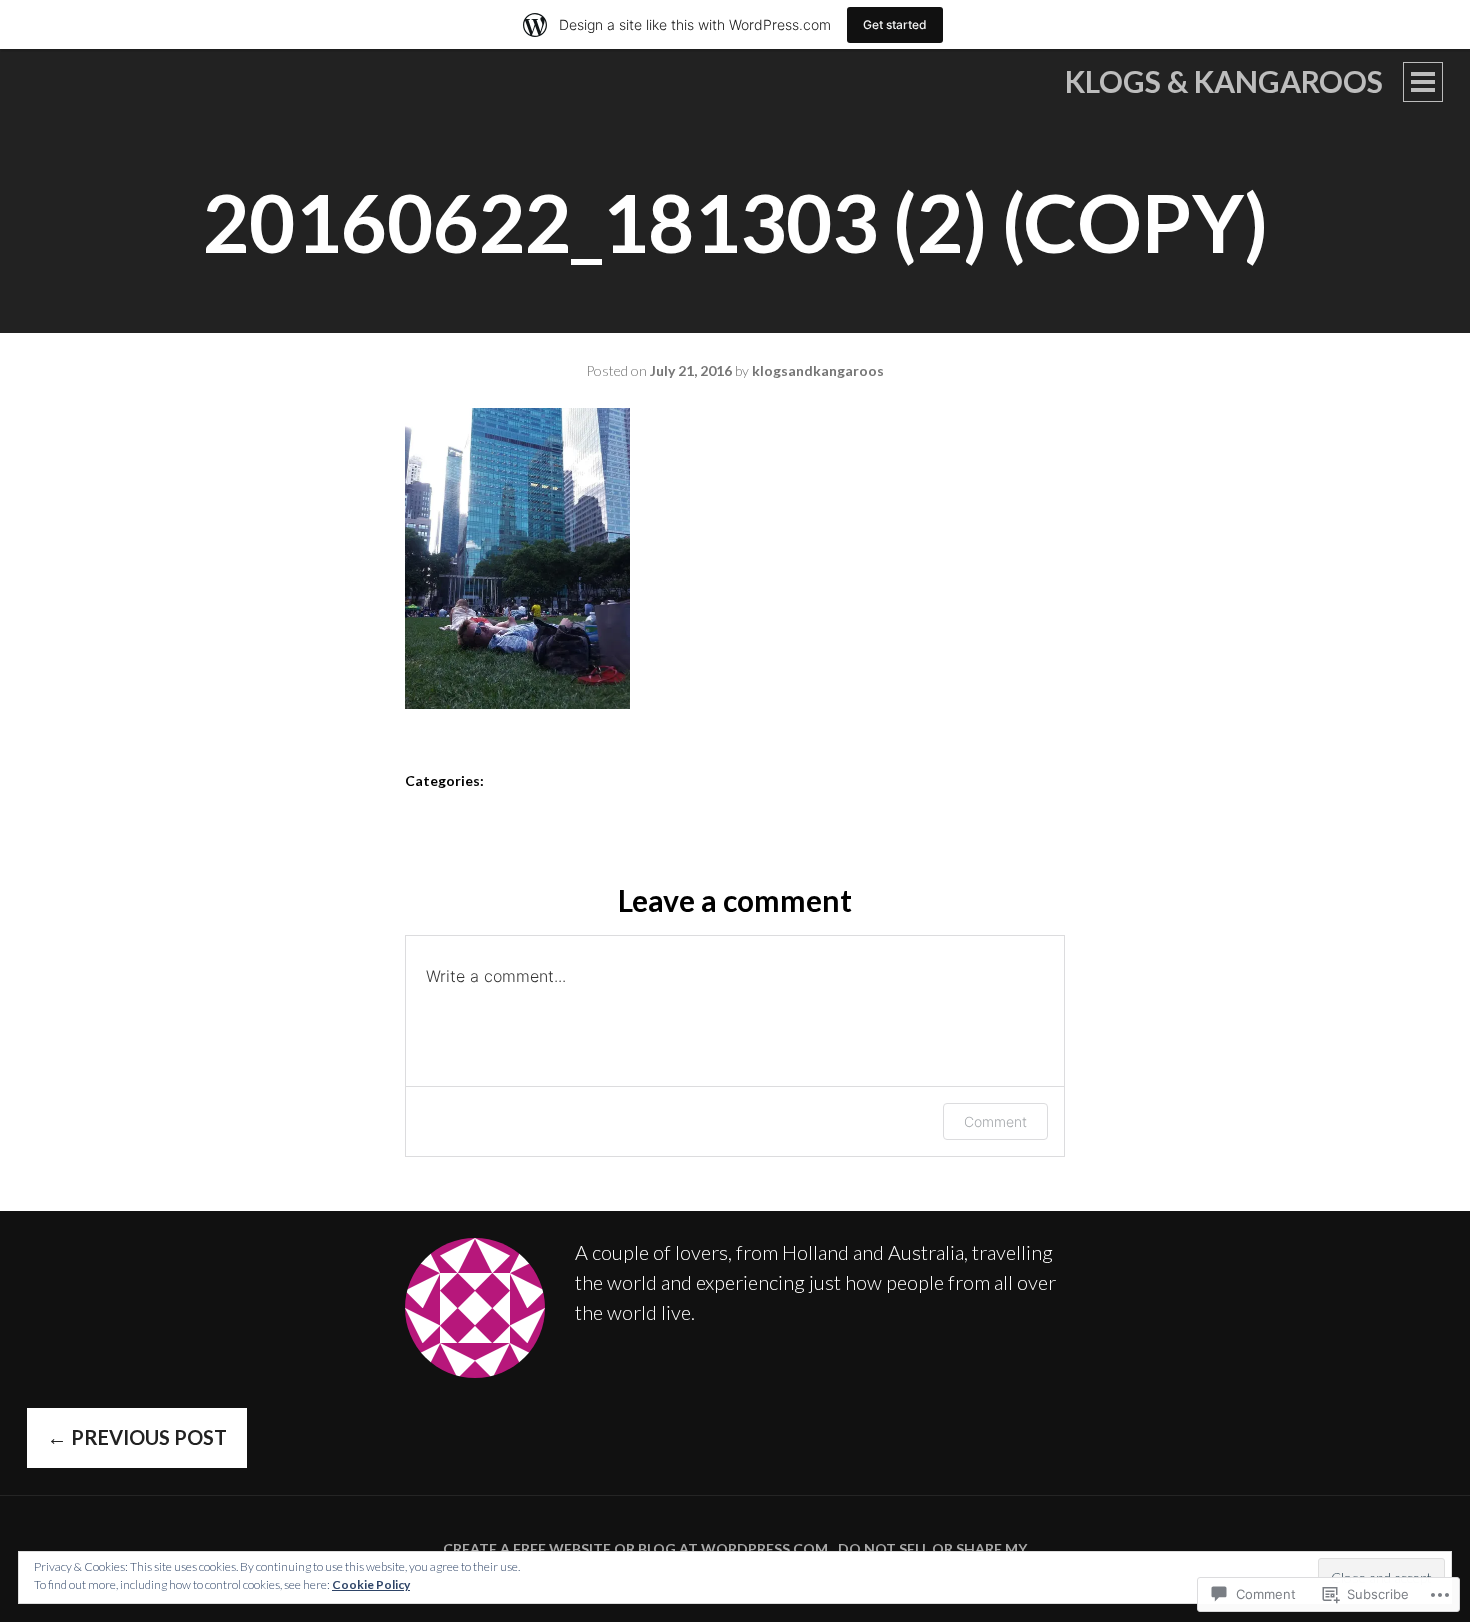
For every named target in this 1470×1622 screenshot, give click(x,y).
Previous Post (137, 1437)
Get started (895, 24)
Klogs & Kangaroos (1224, 81)
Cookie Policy (371, 1584)
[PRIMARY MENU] (1423, 82)
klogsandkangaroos (818, 370)
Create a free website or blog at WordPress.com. (637, 1548)
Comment (995, 1121)
